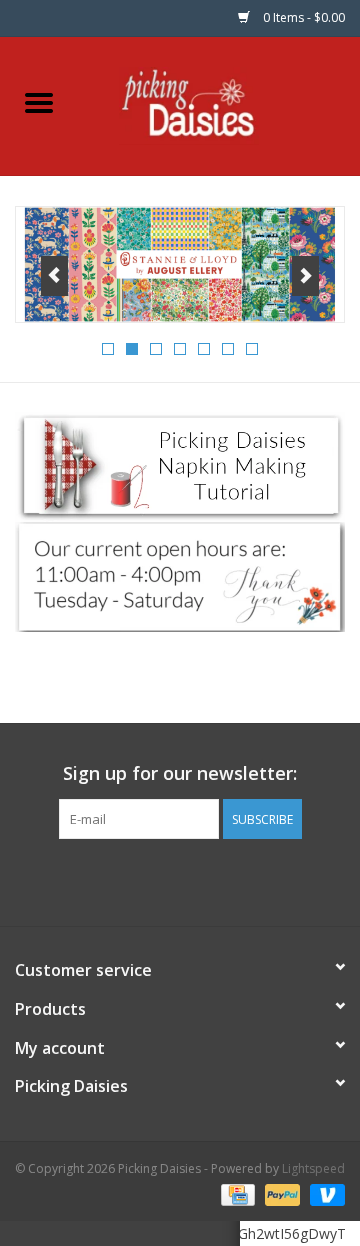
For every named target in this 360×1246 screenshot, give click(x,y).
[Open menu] (39, 102)
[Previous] (54, 276)
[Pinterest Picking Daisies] (180, 880)
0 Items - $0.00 (302, 17)
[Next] (305, 276)
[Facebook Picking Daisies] (144, 880)
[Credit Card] (236, 1193)
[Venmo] (324, 1193)
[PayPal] (280, 1193)
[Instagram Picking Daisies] (216, 880)
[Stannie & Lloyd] (180, 264)
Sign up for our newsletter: (180, 773)
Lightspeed (313, 1168)
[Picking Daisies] (219, 104)
